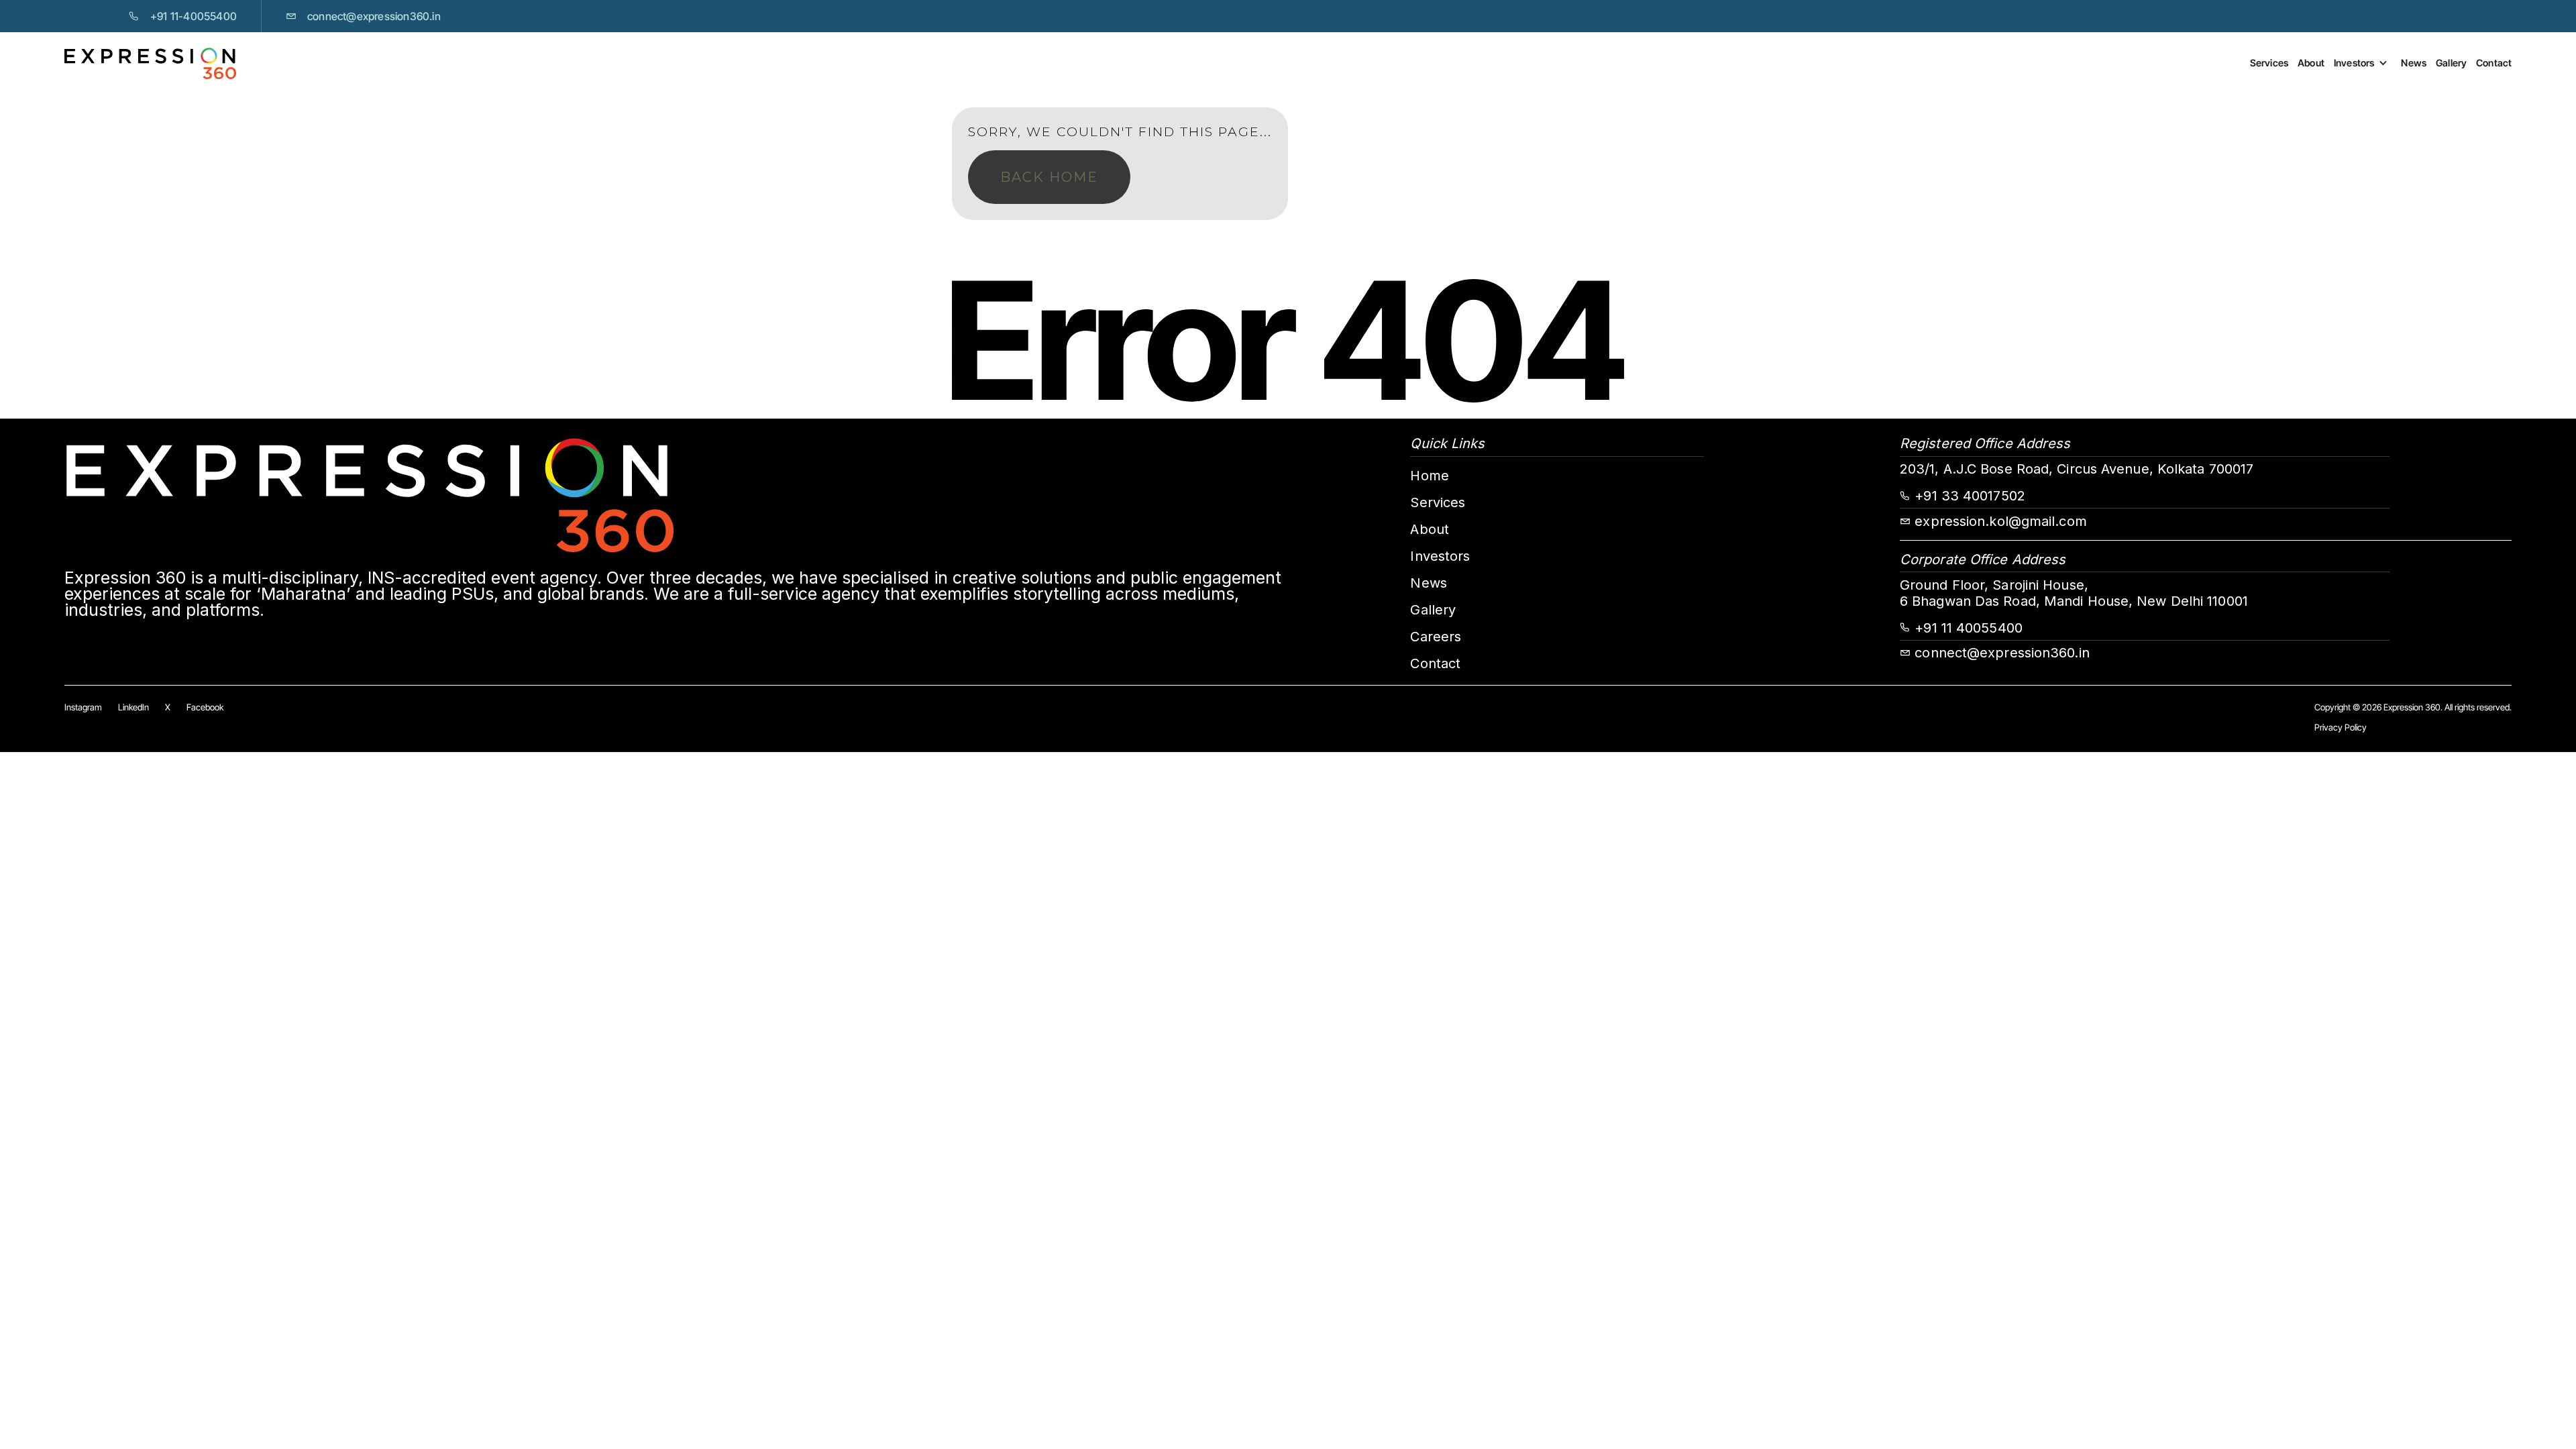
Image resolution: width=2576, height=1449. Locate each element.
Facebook (205, 707)
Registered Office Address (1985, 443)
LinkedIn (133, 707)
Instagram (83, 707)
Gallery (2451, 63)
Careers (1436, 637)
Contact (2494, 63)
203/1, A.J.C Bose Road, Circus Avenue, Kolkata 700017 (2077, 469)
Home (1429, 476)
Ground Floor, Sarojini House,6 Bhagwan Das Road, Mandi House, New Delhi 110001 (2074, 593)
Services (2269, 63)
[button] (2367, 63)
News (2413, 63)
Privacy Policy (2341, 727)
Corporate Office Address (1983, 559)
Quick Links (1447, 443)
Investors (2354, 63)
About (2311, 63)
